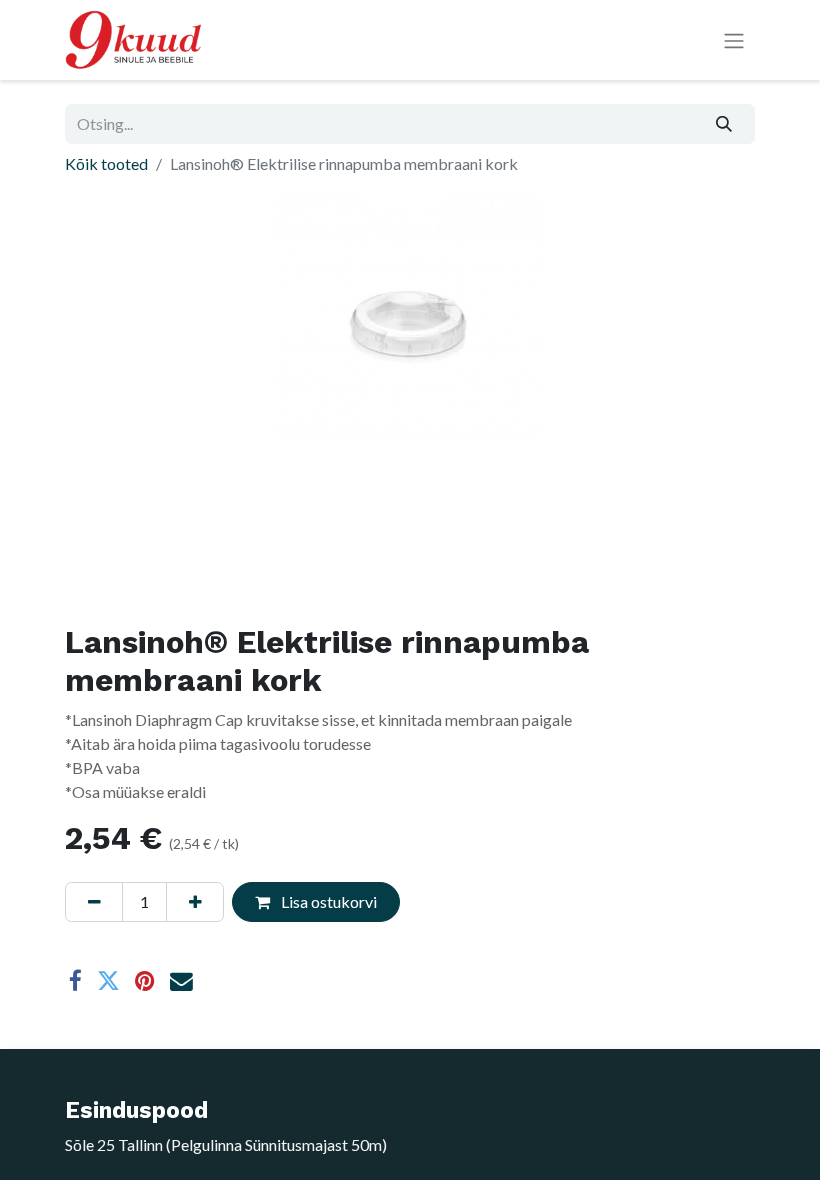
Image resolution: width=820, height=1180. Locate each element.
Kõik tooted (106, 163)
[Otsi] (724, 124)
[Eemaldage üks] (94, 902)
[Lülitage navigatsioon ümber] (734, 40)
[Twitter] (108, 981)
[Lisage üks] (195, 902)
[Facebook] (75, 981)
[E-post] (181, 981)
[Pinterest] (145, 981)
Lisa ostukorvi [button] (327, 901)
